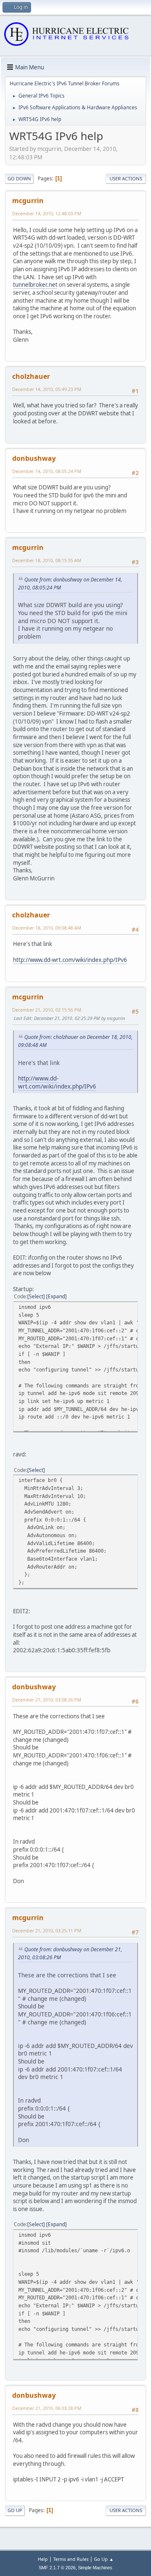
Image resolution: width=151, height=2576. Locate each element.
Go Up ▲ (104, 2559)
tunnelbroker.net (35, 285)
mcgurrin (28, 201)
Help (43, 2559)
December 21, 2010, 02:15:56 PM (47, 1010)
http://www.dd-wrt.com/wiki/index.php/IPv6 (70, 960)
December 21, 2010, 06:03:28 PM (47, 2408)
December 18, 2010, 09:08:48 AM (47, 928)
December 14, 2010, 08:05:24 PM (47, 471)
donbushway (34, 458)
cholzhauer (31, 376)
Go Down (19, 178)
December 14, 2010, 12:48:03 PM (47, 213)
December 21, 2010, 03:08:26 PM (47, 1700)
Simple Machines (95, 2568)
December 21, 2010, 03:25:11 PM (47, 1930)
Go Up (15, 2510)
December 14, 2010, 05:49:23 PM (47, 389)
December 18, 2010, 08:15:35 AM (47, 560)
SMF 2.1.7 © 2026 (57, 2568)
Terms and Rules (71, 2559)
